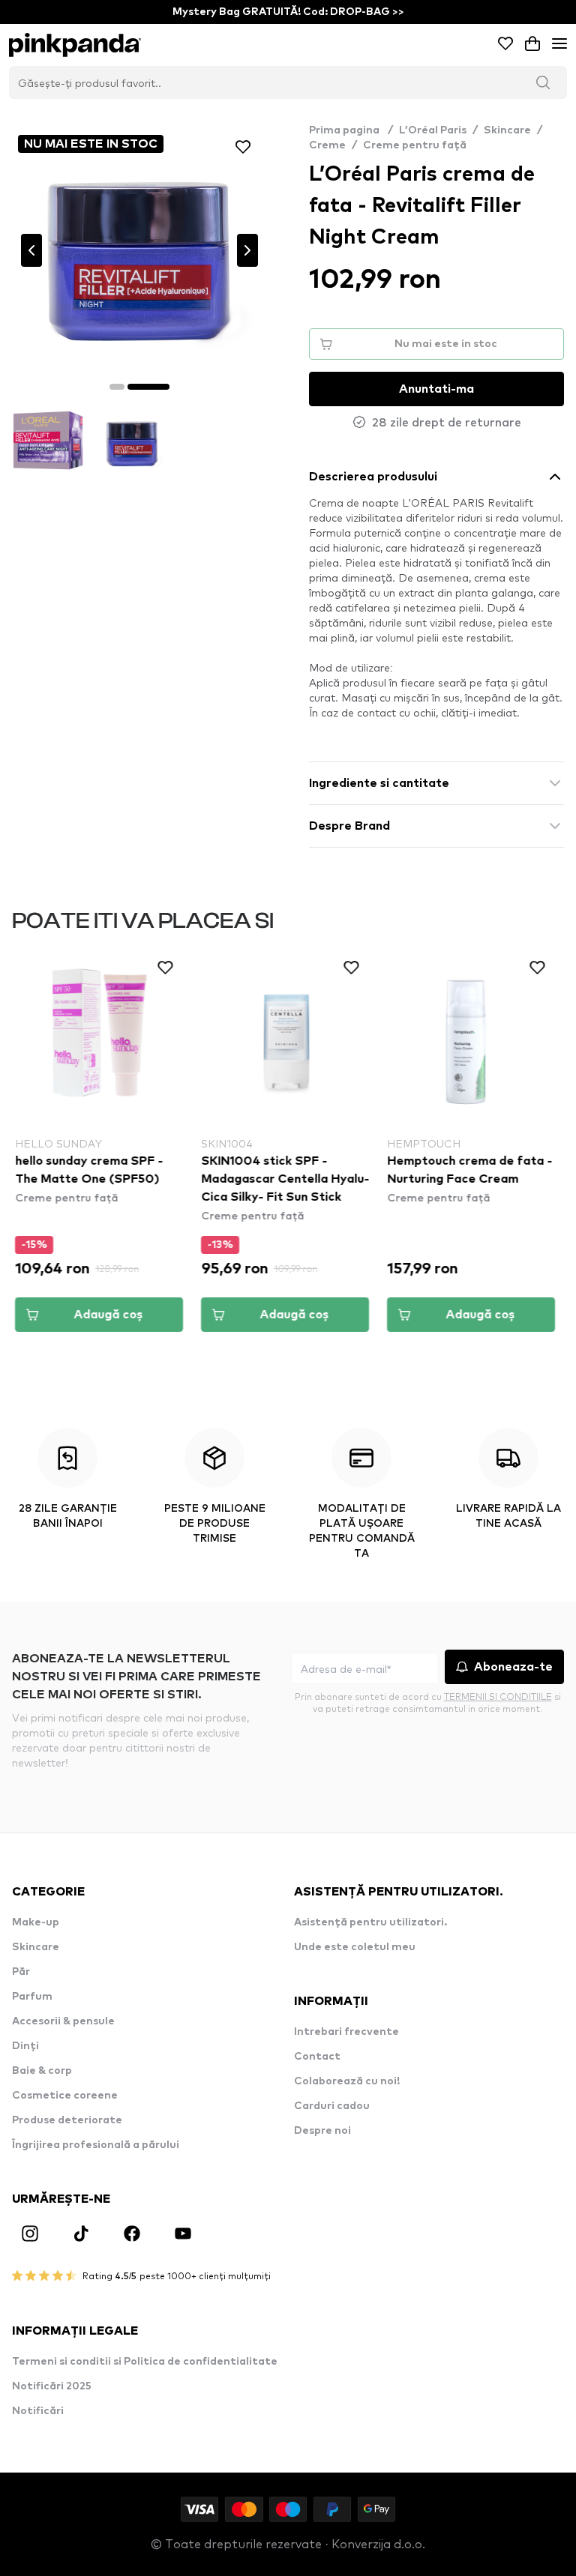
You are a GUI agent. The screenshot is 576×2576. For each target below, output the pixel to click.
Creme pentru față (415, 145)
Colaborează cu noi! (347, 2081)
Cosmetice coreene (65, 2096)
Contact (317, 2057)
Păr (21, 1972)
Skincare (507, 130)
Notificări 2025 (52, 2386)
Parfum (32, 1997)
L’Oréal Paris (433, 130)
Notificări (38, 2411)
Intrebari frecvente (346, 2032)
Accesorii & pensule (63, 2021)
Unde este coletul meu (355, 1947)
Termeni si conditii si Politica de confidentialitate (145, 2362)
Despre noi (322, 2131)
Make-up (36, 1922)
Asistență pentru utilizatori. (370, 1922)
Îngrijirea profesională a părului (96, 2145)
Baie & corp (42, 2071)
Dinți (25, 2046)
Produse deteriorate (67, 2120)
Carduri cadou (332, 2106)
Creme (327, 145)
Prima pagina (351, 130)
